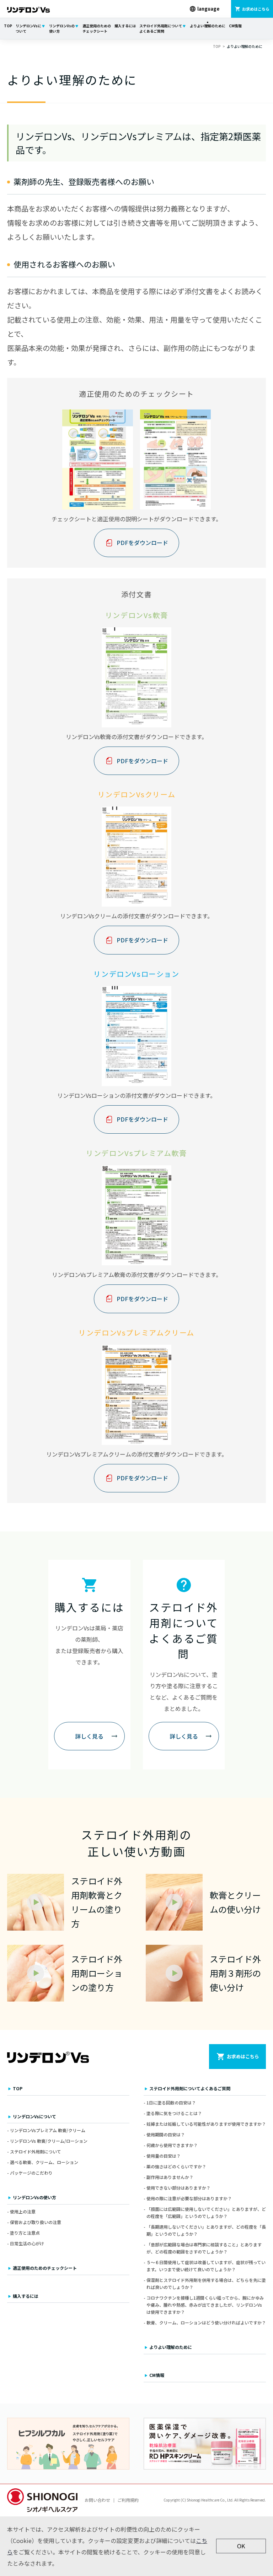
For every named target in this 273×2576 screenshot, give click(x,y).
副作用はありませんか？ (170, 2177)
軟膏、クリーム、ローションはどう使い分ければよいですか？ (206, 2322)
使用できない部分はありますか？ (178, 2188)
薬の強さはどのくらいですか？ (176, 2166)
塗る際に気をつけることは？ (174, 2113)
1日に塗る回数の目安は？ (171, 2102)
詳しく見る (89, 1736)
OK (241, 2546)
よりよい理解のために (208, 26)
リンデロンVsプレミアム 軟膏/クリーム (48, 2130)
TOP (8, 26)
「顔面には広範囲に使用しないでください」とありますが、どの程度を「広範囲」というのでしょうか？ (206, 2212)
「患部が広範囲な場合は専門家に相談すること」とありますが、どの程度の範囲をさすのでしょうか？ (204, 2248)
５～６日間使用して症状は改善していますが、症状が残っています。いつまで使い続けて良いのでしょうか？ (206, 2266)
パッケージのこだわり (31, 2173)
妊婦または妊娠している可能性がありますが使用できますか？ (206, 2124)
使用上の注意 (23, 2211)
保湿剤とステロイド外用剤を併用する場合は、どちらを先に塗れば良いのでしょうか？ (206, 2283)
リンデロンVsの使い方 (62, 28)
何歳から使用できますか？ (172, 2145)
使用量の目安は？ (164, 2156)
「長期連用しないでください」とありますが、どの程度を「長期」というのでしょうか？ (206, 2230)
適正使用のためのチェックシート (97, 28)
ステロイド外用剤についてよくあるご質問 (161, 28)
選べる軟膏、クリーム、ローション (44, 2162)
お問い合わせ (97, 2500)
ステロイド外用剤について (36, 2151)
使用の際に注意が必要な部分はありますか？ (189, 2198)
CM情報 (235, 26)
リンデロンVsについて (28, 28)
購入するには (125, 26)
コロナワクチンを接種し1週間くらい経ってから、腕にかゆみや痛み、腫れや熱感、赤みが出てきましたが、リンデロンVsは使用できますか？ (205, 2305)
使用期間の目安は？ (166, 2134)
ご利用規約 (128, 2500)
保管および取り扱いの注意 (36, 2222)
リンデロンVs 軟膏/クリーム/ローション (49, 2141)
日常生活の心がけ (27, 2243)
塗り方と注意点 (25, 2233)
